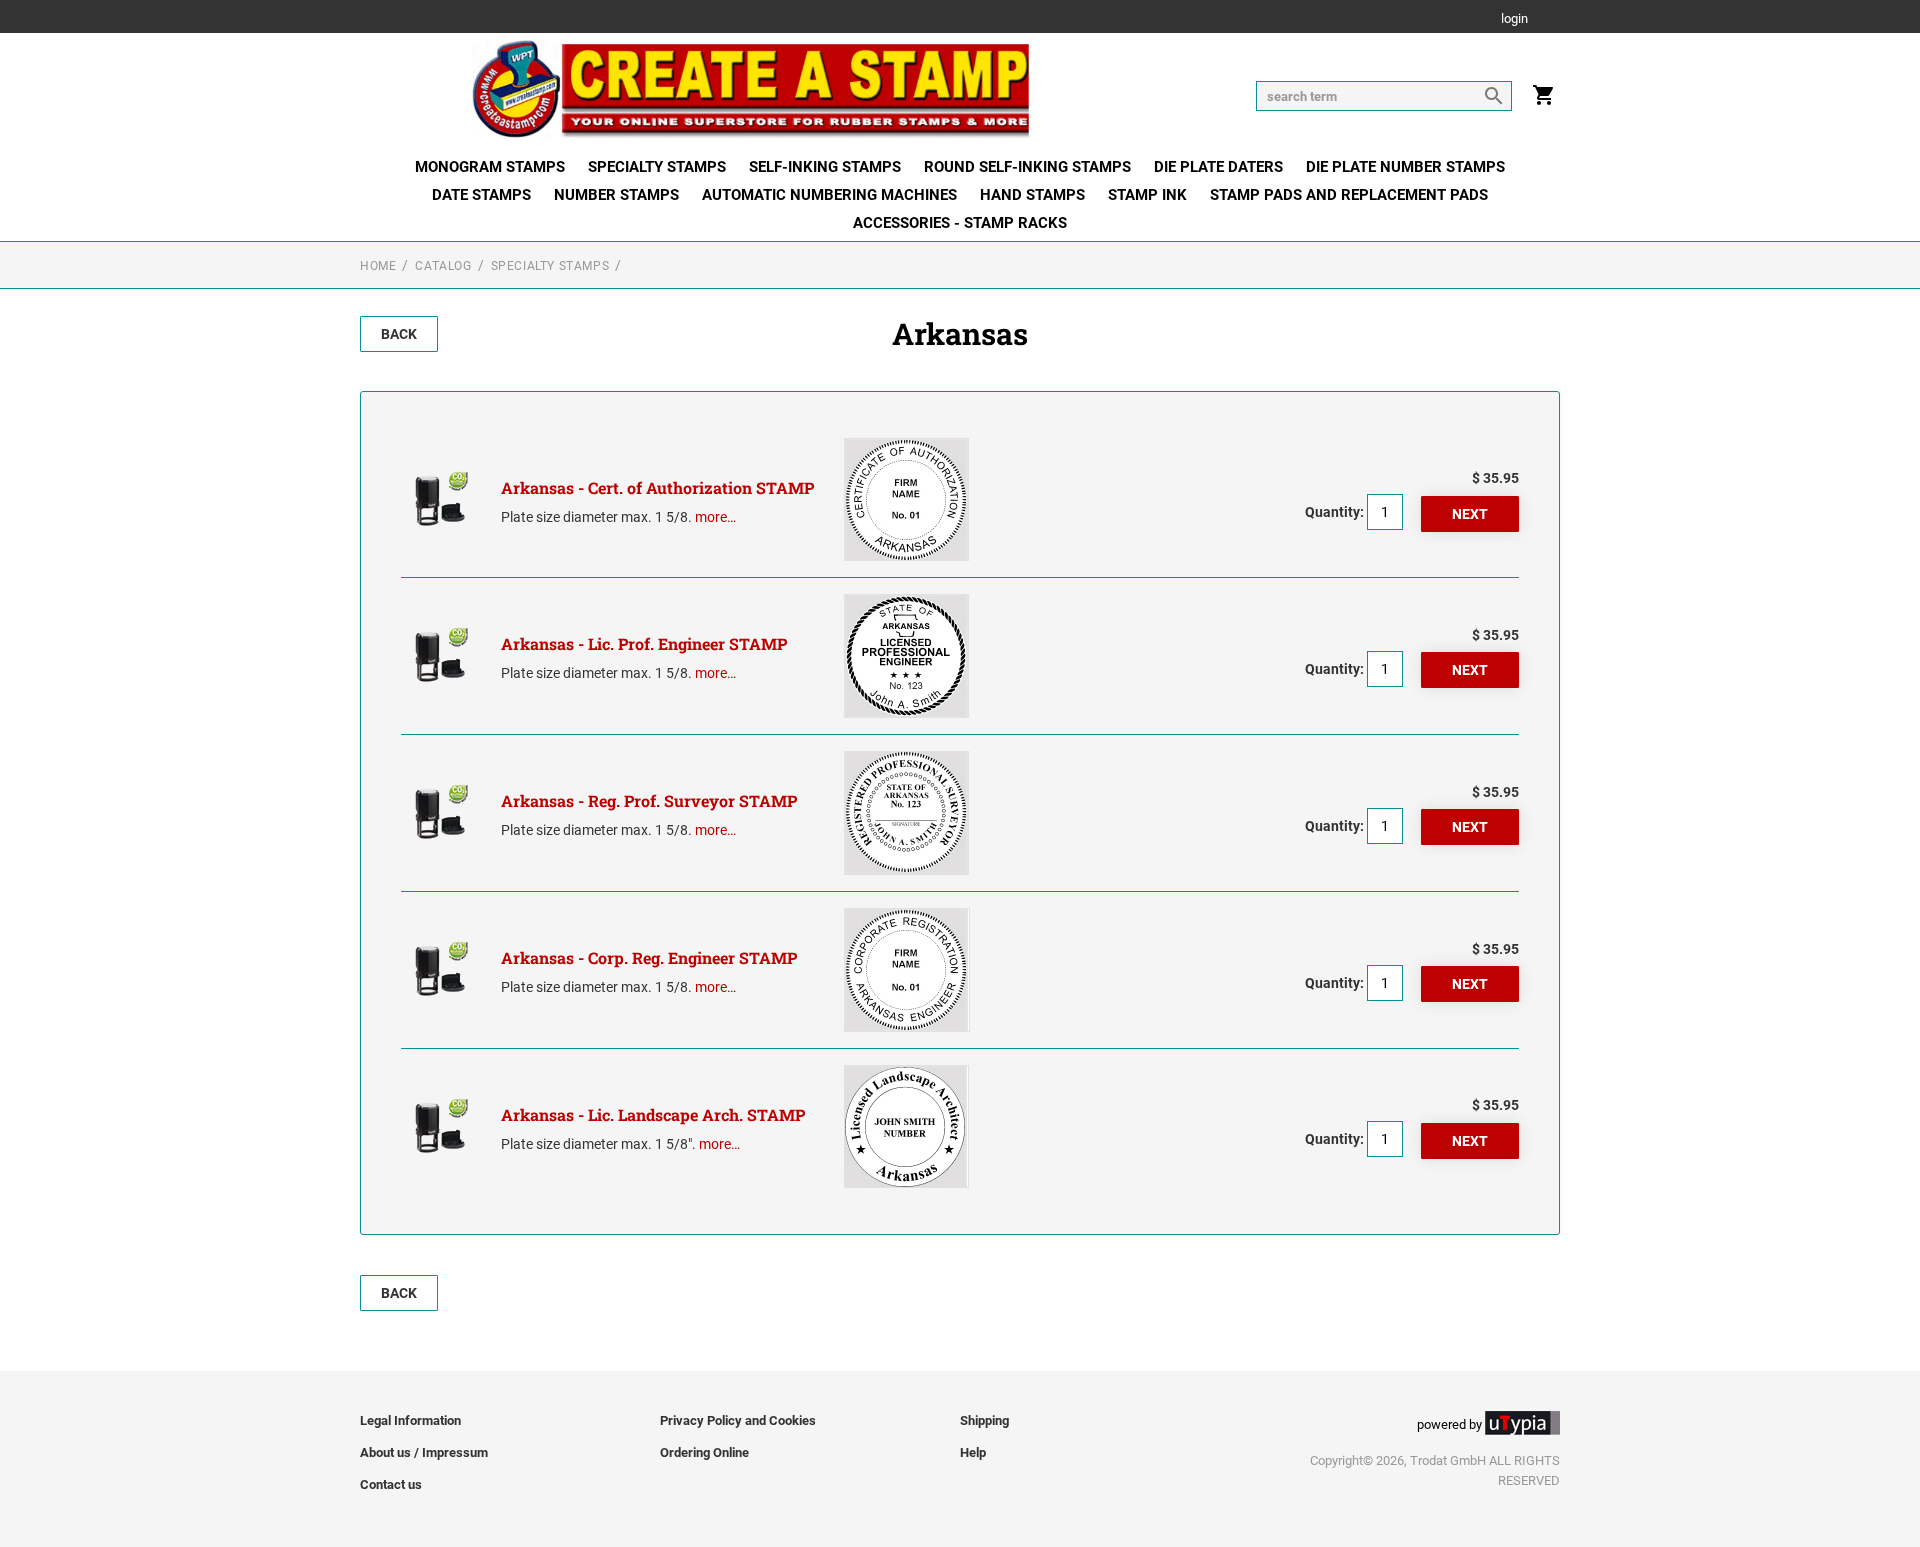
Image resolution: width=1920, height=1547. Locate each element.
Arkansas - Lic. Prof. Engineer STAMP (644, 643)
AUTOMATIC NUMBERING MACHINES (829, 195)
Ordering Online (704, 1452)
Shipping (984, 1420)
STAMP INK (1147, 195)
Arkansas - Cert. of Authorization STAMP (657, 487)
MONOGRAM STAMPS (490, 167)
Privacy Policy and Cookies (738, 1420)
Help (973, 1452)
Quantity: (1334, 512)
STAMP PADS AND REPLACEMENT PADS (1349, 195)
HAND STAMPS (1032, 195)
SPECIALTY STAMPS (657, 167)
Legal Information (410, 1420)
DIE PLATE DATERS (1218, 167)
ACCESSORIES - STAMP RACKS (960, 223)
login (1514, 19)
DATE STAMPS (481, 195)
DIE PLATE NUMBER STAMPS (1405, 167)
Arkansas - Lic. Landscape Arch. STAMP (653, 1114)
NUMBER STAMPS (616, 195)
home (378, 266)
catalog (443, 266)
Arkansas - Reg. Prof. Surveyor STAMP (649, 800)
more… (715, 517)
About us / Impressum (424, 1452)
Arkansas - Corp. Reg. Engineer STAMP (649, 957)
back (399, 334)
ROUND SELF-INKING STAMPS (1027, 167)
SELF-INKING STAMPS (825, 167)
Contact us (391, 1484)
